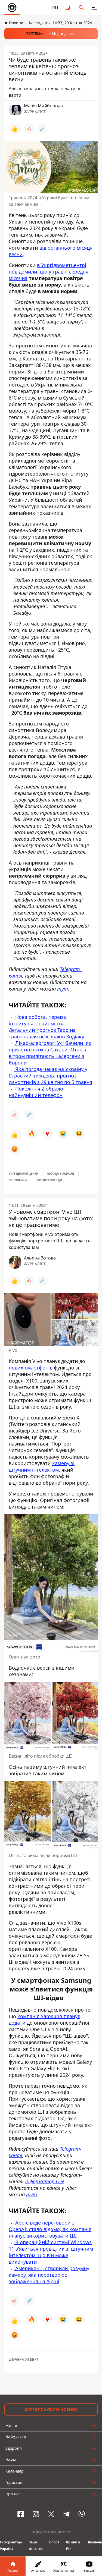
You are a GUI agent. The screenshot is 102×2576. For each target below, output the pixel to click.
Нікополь (94, 2542)
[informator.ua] (12, 8)
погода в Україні (60, 1174)
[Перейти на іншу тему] (68, 8)
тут (63, 989)
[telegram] (66, 2514)
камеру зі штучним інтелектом (42, 1466)
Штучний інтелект (23, 2360)
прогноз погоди (49, 1180)
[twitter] (51, 2514)
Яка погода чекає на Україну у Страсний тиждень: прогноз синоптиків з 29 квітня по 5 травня (50, 1076)
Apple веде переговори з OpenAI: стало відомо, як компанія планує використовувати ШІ (50, 2229)
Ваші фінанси (36, 2545)
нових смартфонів (31, 1368)
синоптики (18, 1180)
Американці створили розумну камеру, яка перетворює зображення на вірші (49, 2275)
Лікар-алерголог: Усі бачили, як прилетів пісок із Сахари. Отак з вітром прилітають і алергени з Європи (50, 1053)
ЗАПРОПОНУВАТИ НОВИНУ (51, 2409)
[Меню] (94, 8)
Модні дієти (63, 34)
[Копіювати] (42, 129)
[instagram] (36, 2514)
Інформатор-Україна (11, 2545)
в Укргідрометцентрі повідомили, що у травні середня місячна (49, 272)
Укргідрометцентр (23, 1174)
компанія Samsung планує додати (44, 2019)
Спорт (54, 2542)
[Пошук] (81, 8)
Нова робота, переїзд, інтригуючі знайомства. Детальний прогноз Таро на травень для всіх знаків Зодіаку (46, 1027)
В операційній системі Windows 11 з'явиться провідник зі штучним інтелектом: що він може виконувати (51, 2252)
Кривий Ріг (73, 2545)
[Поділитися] (29, 129)
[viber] (82, 2514)
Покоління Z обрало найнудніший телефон (36, 1092)
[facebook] (21, 2514)
